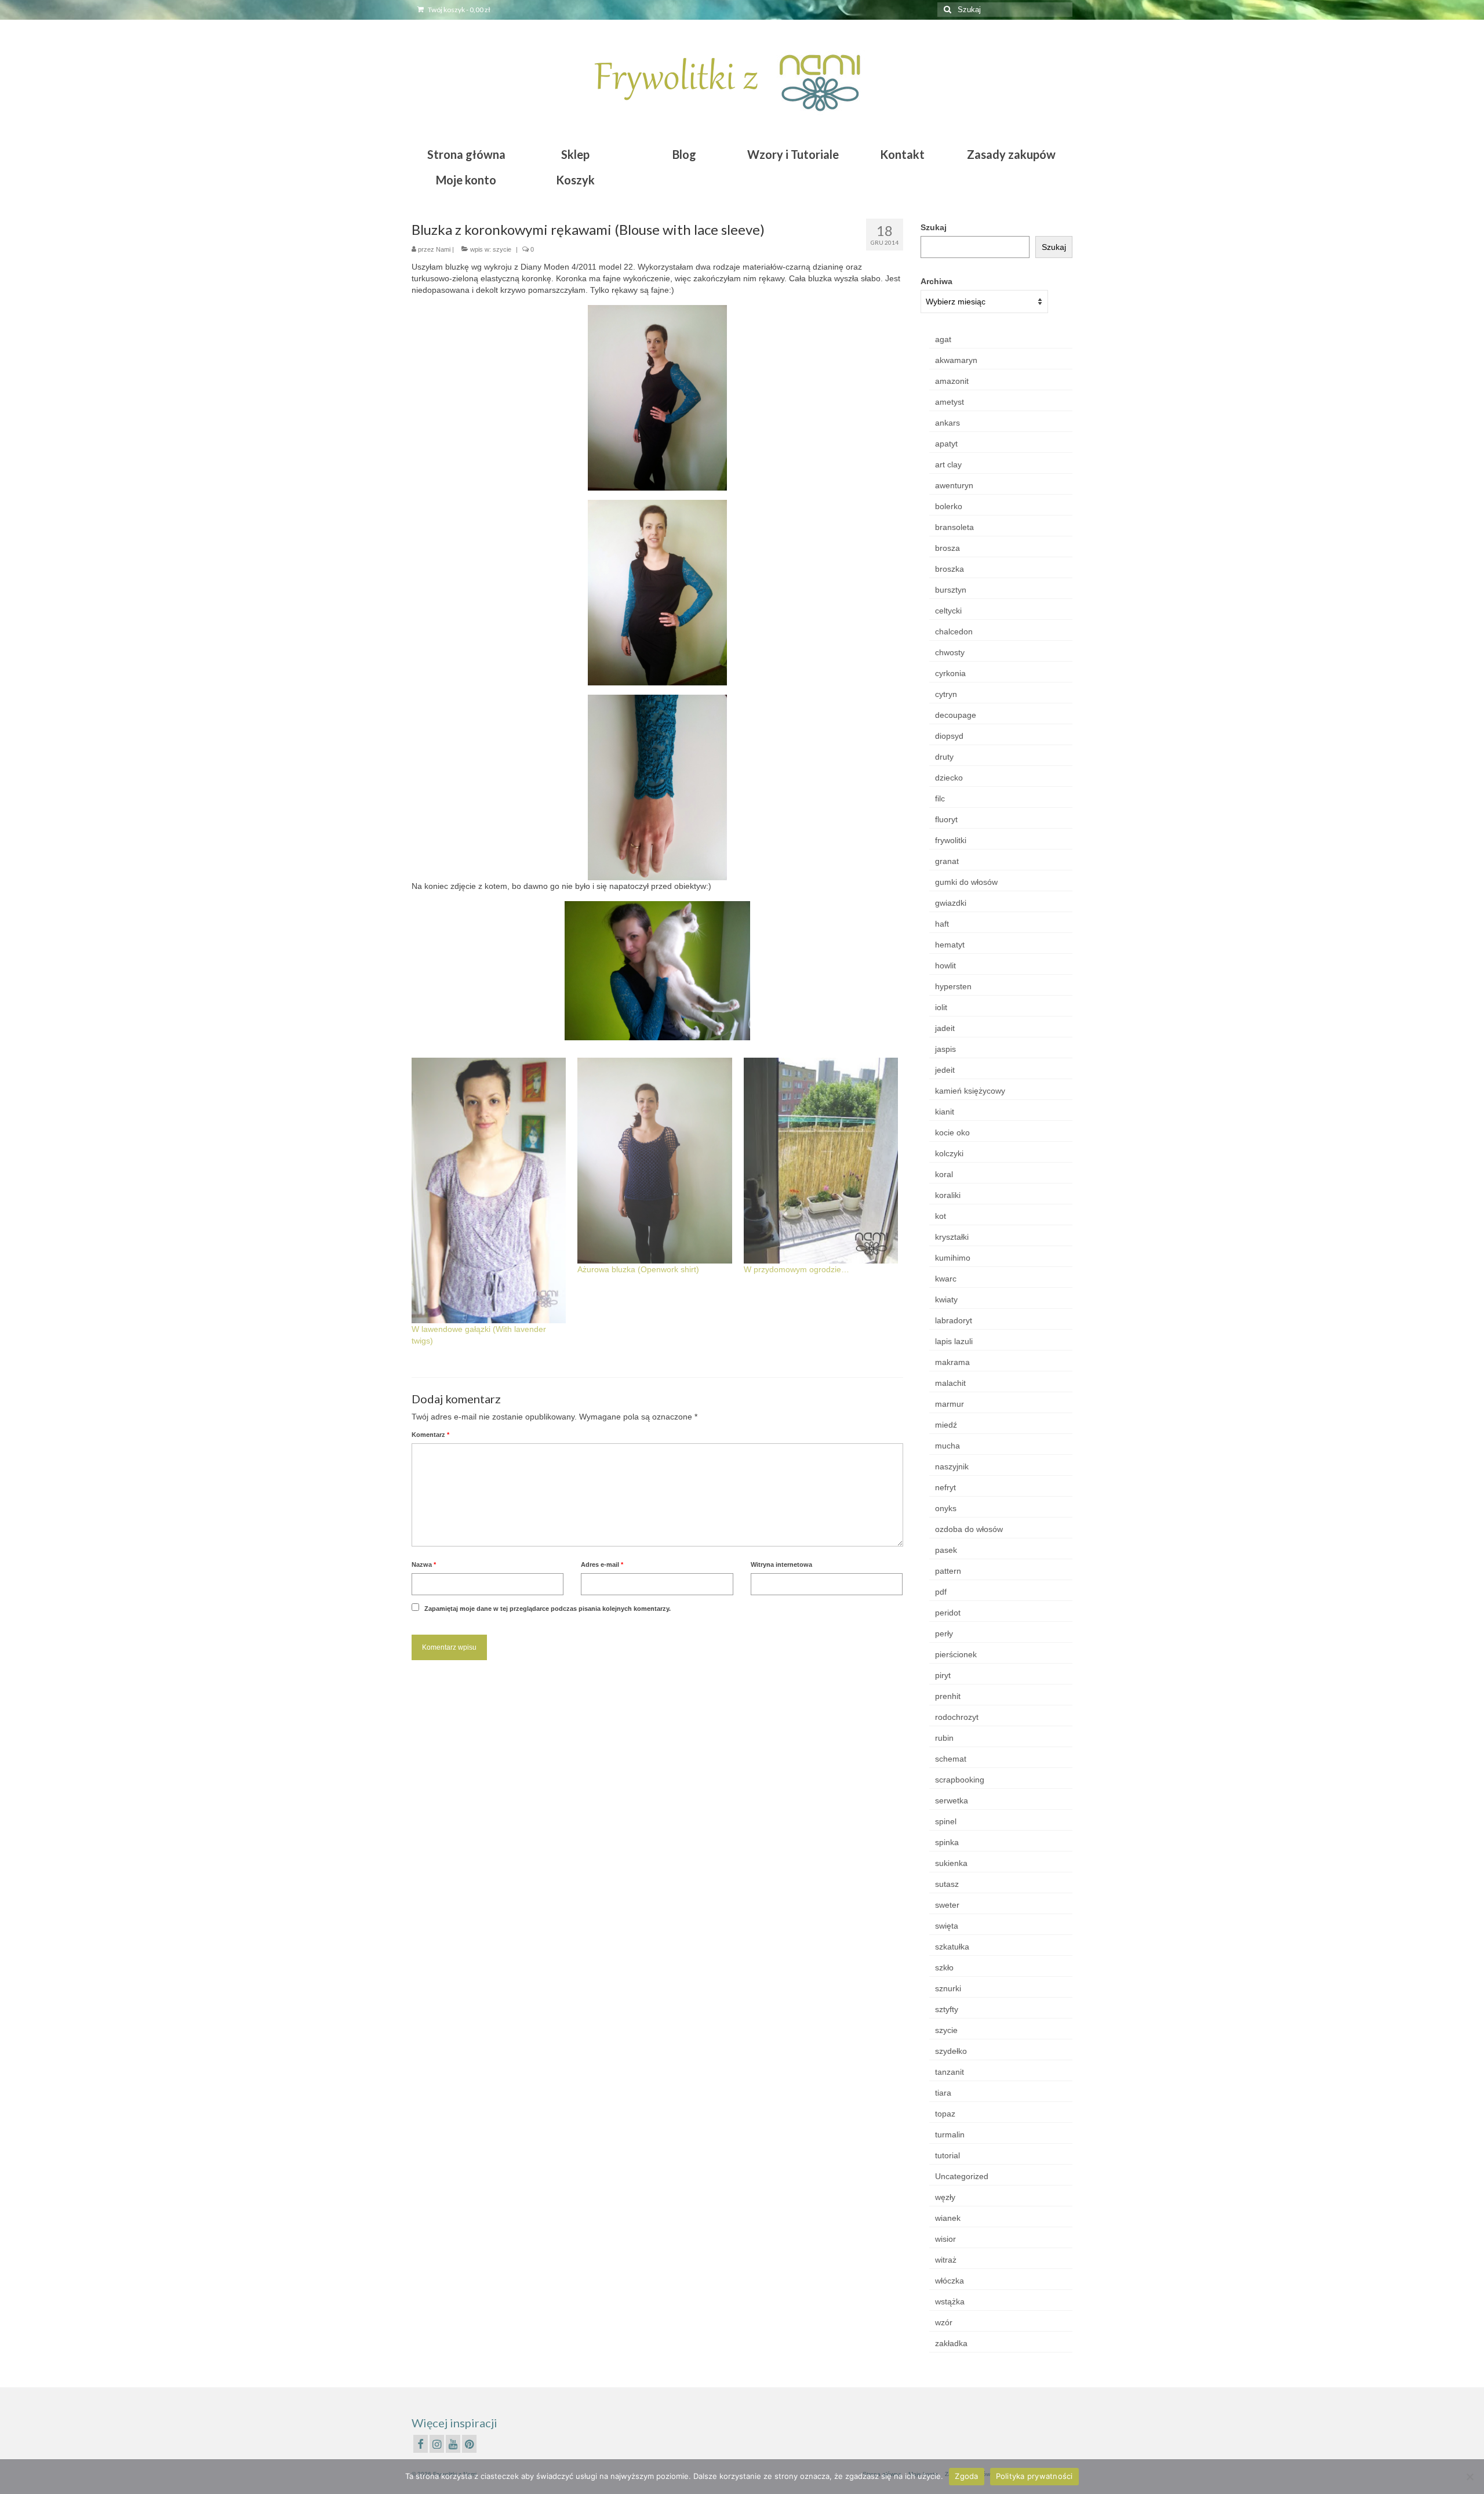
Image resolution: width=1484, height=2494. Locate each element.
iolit (941, 1007)
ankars (947, 423)
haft (942, 924)
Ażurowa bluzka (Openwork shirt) (638, 1269)
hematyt (950, 945)
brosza (947, 548)
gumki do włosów (966, 882)
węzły (945, 2197)
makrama (952, 1362)
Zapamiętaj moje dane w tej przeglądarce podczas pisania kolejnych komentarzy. (548, 1609)
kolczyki (949, 1153)
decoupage (956, 715)
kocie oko (952, 1132)
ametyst (950, 402)
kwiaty (946, 1299)
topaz (945, 2114)
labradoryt (954, 1320)
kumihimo (953, 1258)
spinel (946, 1821)
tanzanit (950, 2072)
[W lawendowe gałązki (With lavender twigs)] (489, 1190)
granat (947, 861)
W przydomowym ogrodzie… (796, 1269)
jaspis (945, 1049)
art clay (948, 464)
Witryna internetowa (781, 1564)
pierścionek (956, 1654)
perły (944, 1633)
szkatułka (952, 1947)
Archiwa (936, 281)
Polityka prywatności (1034, 2476)
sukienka (951, 1863)
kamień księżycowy (970, 1091)
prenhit (948, 1696)
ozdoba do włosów (969, 1529)
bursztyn (951, 590)
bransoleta (954, 527)
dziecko (949, 778)
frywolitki (951, 840)
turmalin (950, 2134)
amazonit (952, 381)
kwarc (946, 1279)
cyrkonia (950, 673)
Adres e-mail (602, 1564)
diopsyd (949, 736)
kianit (945, 1112)
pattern (948, 1571)
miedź (946, 1425)
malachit (950, 1383)
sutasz (947, 1884)
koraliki (948, 1195)
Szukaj (934, 227)
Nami (443, 249)
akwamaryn (956, 360)
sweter (947, 1905)
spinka (947, 1842)
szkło (944, 1967)
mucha (947, 1446)
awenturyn (954, 485)
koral (944, 1174)
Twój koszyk (459, 10)
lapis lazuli (954, 1341)
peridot (948, 1613)
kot (941, 1216)
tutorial (947, 2155)
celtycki (948, 611)
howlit (945, 965)
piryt (943, 1675)
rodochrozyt (957, 1717)
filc (940, 798)
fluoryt (946, 819)
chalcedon (954, 631)
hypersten (953, 986)
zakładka (951, 2343)
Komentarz (430, 1435)
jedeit (945, 1070)
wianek (948, 2218)
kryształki (952, 1237)
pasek (946, 1550)
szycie (502, 249)
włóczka (950, 2281)
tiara (943, 2093)
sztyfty (947, 2009)
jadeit (945, 1028)
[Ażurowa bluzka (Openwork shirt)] (654, 1161)
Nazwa (424, 1564)
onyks (946, 1508)
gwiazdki (951, 903)
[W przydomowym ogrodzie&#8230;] (821, 1161)
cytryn (946, 694)
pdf (941, 1592)
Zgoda (966, 2476)
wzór (944, 2322)
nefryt (945, 1487)
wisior (945, 2239)
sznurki (948, 1988)
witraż (946, 2260)
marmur (950, 1404)
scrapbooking (960, 1780)
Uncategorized (962, 2176)
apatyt (946, 444)
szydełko (951, 2051)
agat (943, 339)
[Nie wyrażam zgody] (1470, 2477)
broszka (950, 569)
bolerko (949, 506)
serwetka (952, 1800)
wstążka (950, 2301)
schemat (951, 1759)
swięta (947, 1926)
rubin (944, 1738)
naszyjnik (952, 1466)
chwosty (950, 652)
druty (944, 757)
